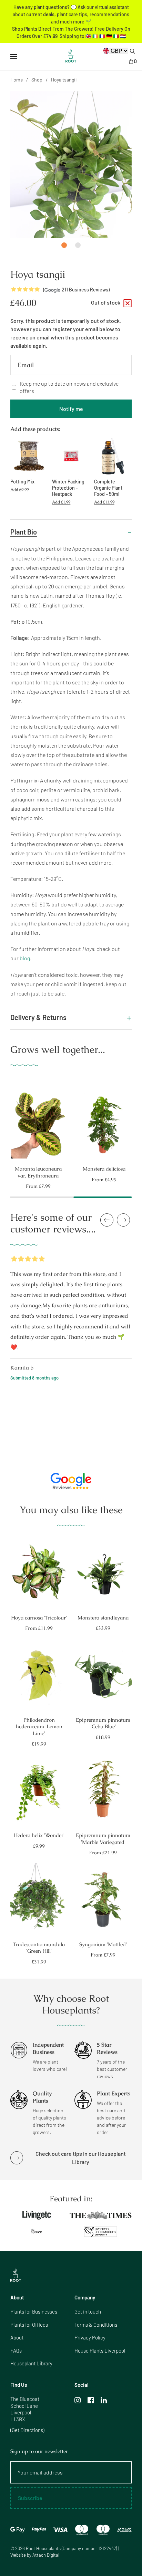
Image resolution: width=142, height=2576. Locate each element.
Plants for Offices (29, 2325)
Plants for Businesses (34, 2311)
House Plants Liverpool (100, 2351)
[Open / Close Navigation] (14, 57)
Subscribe (30, 2498)
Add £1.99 (61, 502)
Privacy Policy (90, 2337)
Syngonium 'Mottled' (103, 1944)
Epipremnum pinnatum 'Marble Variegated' (103, 1839)
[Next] (138, 1121)
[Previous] (4, 1121)
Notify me (71, 409)
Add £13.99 (104, 502)
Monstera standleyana (103, 1618)
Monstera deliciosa (104, 1169)
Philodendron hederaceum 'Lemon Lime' (39, 1727)
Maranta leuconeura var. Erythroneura (38, 1172)
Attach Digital (46, 2555)
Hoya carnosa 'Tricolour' (39, 1618)
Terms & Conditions (96, 2325)
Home (17, 80)
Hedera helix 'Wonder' (39, 1835)
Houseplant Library (31, 2363)
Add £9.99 (19, 490)
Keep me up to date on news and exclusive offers (69, 387)
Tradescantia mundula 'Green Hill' (39, 1948)
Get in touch (88, 2311)
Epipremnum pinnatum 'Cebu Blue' (103, 1723)
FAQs (16, 2351)
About (17, 2337)
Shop (37, 80)
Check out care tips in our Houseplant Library (81, 2158)
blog (25, 958)
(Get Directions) (27, 2430)
